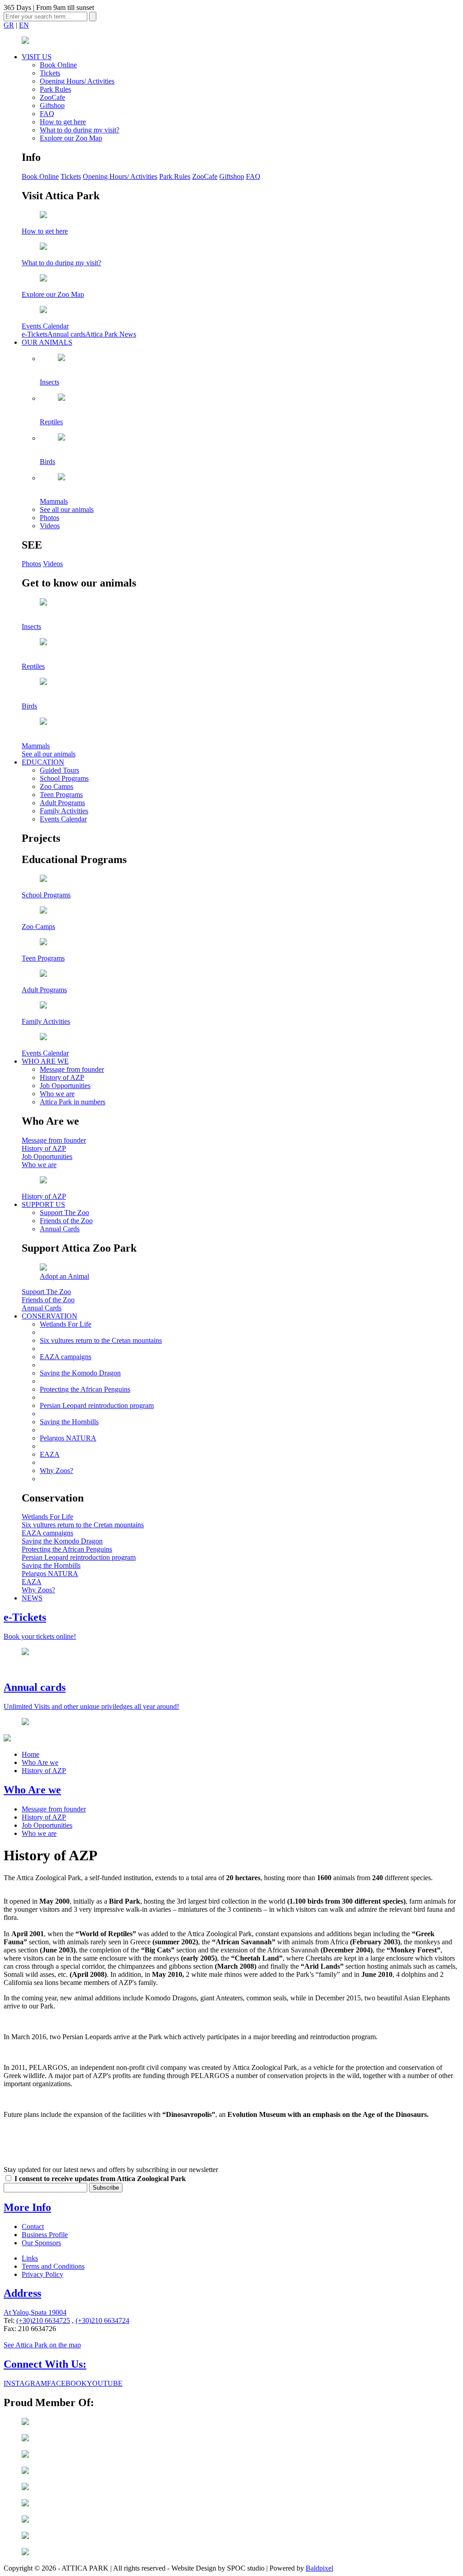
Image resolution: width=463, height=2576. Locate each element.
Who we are (57, 1094)
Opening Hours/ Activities (77, 81)
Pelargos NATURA (68, 1438)
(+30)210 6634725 (43, 2320)
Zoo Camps (57, 786)
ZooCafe (52, 97)
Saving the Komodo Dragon (80, 1373)
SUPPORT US (43, 1204)
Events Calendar (63, 819)
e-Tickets (35, 334)
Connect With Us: (45, 2364)
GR (9, 25)
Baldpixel (319, 2568)
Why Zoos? (57, 1471)
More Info (27, 2207)
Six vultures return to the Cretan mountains (101, 1340)
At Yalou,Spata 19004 (35, 2312)
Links (30, 2258)
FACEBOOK (67, 2383)
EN (24, 25)
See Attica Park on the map (42, 2345)
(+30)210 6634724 (102, 2320)
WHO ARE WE (45, 1061)
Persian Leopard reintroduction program (97, 1405)
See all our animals (67, 509)
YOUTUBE (105, 2383)
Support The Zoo (64, 1213)
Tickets (50, 73)
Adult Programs (62, 803)
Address (22, 2293)
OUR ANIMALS (47, 342)
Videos (50, 526)
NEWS (32, 1598)
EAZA (50, 1454)
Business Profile (45, 2235)
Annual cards (66, 334)
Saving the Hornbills (69, 1422)
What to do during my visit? (80, 130)
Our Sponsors (41, 2243)
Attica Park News (111, 334)
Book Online (58, 65)
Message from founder (72, 1069)
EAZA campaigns (66, 1357)
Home (31, 1754)
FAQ (47, 114)
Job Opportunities (65, 1086)
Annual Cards (60, 1229)
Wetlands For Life (66, 1324)
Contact (33, 2226)
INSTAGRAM (25, 2383)
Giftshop (52, 106)
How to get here (63, 122)
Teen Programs (61, 795)
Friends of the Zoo (66, 1221)
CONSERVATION (50, 1316)
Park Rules (55, 89)
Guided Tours (59, 770)
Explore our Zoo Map (71, 138)
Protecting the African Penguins (85, 1389)
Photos (50, 518)
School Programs (64, 778)
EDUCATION (43, 762)
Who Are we (40, 1762)
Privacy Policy (43, 2274)
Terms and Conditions (53, 2266)
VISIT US (37, 57)
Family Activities (64, 811)
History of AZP (62, 1077)
